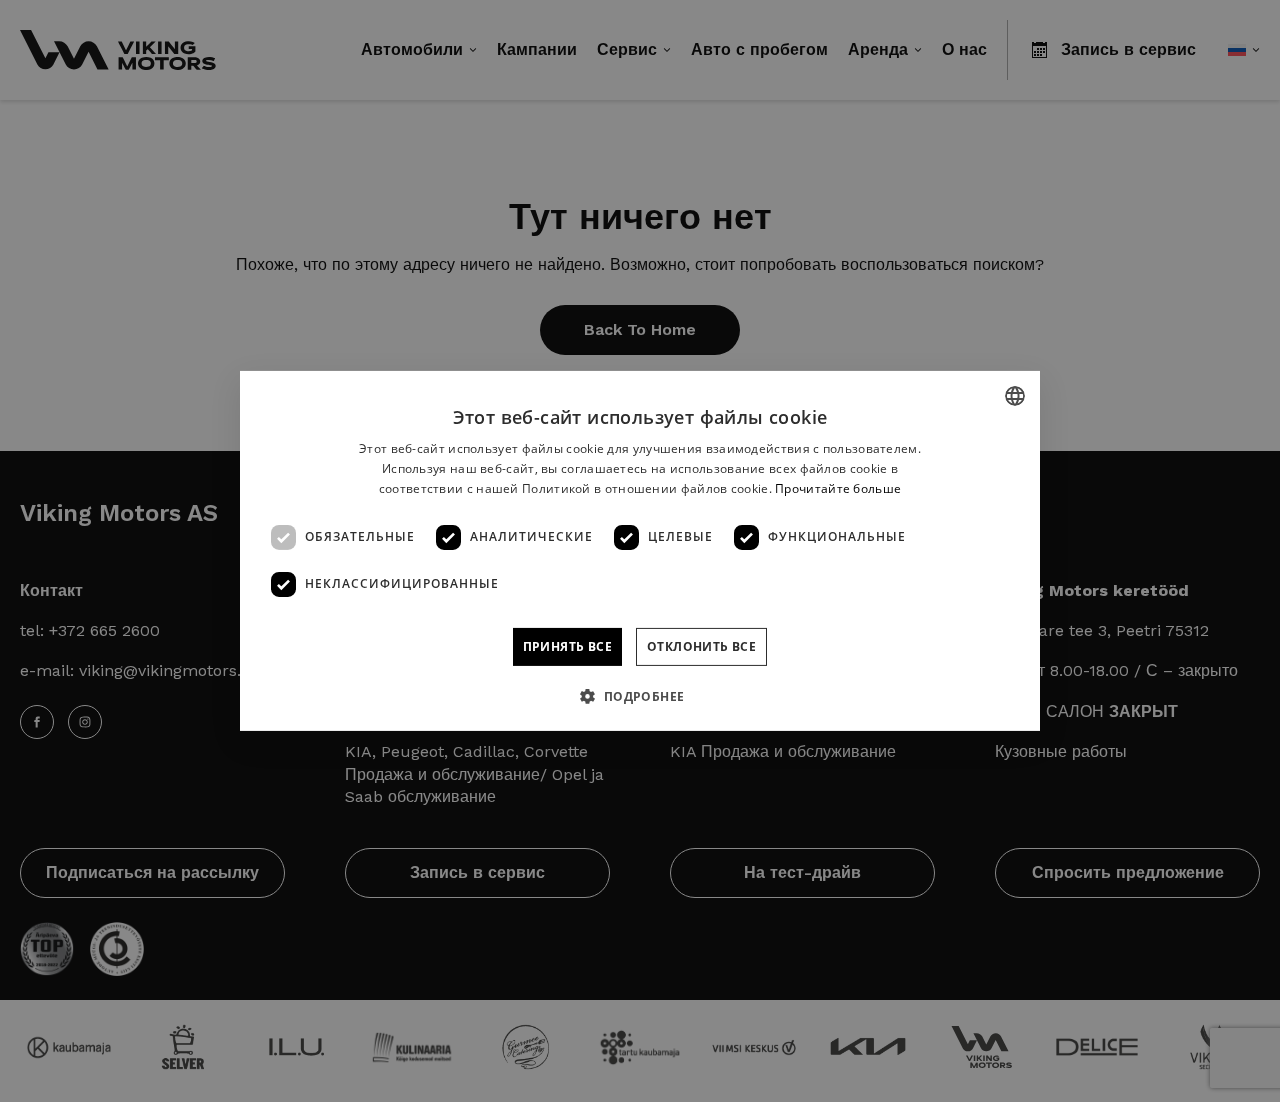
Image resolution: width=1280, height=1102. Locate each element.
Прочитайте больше (838, 488)
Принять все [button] (567, 646)
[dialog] (640, 551)
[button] (639, 696)
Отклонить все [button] (701, 646)
